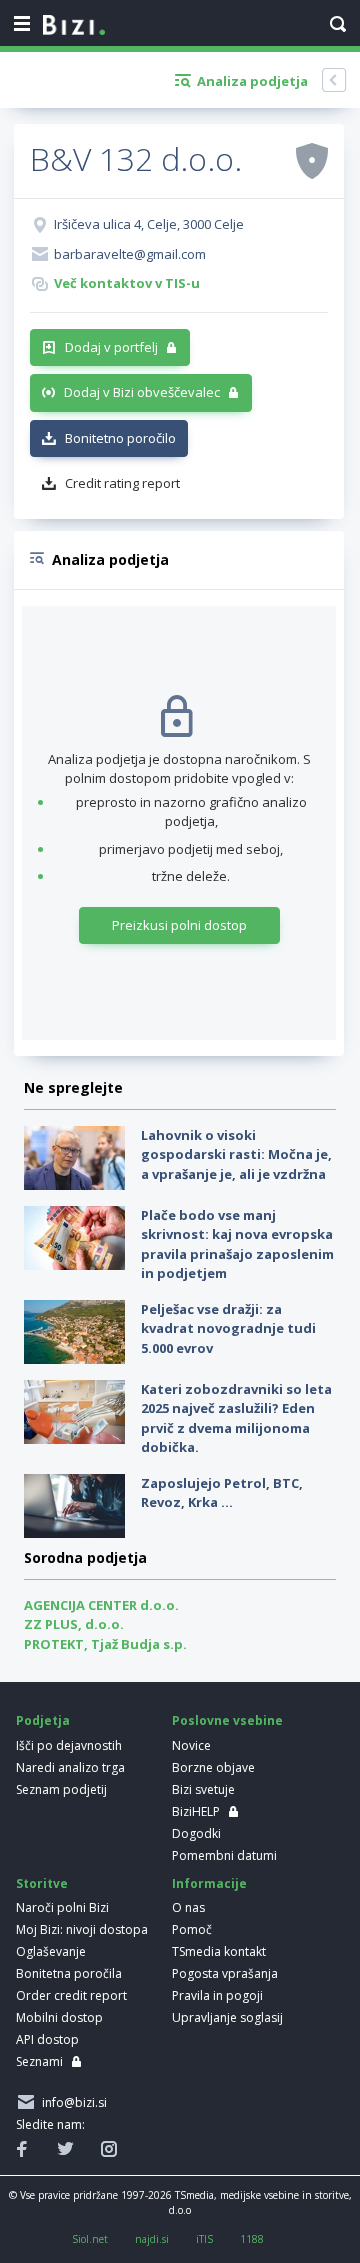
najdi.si (152, 2239)
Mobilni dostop (59, 2017)
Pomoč (192, 1929)
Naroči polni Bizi (62, 1907)
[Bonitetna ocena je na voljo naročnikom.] (312, 160)
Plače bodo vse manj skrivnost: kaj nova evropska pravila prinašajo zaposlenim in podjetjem (237, 1244)
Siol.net (90, 2239)
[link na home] (74, 26)
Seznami (39, 2061)
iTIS (204, 2239)
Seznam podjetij (61, 1789)
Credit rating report (122, 483)
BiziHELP (196, 1811)
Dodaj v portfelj (111, 347)
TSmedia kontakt (219, 1951)
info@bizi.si (71, 2102)
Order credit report (71, 1995)
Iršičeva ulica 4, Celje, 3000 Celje (149, 224)
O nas (188, 1907)
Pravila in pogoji (217, 1995)
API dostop (47, 2039)
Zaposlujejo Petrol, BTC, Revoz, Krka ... (222, 1493)
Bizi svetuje (203, 1789)
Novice (191, 1745)
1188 (252, 2239)
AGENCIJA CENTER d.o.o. (101, 1605)
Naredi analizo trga (70, 1767)
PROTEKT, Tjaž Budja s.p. (105, 1644)
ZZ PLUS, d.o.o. (74, 1624)
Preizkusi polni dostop (179, 925)
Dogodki (196, 1833)
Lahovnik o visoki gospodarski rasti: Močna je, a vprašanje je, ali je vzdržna (236, 1154)
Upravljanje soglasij (227, 2017)
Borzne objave (213, 1767)
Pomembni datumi (224, 1855)
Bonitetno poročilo (120, 438)
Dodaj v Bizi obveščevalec (142, 392)
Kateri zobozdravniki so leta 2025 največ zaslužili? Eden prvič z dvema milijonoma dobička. (236, 1418)
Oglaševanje (51, 1951)
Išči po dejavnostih (69, 1745)
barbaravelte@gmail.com (130, 254)
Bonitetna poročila (69, 1973)
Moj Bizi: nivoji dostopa (82, 1929)
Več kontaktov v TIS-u (127, 283)
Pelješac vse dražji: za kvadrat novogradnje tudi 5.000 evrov (228, 1328)
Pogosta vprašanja (225, 1973)
